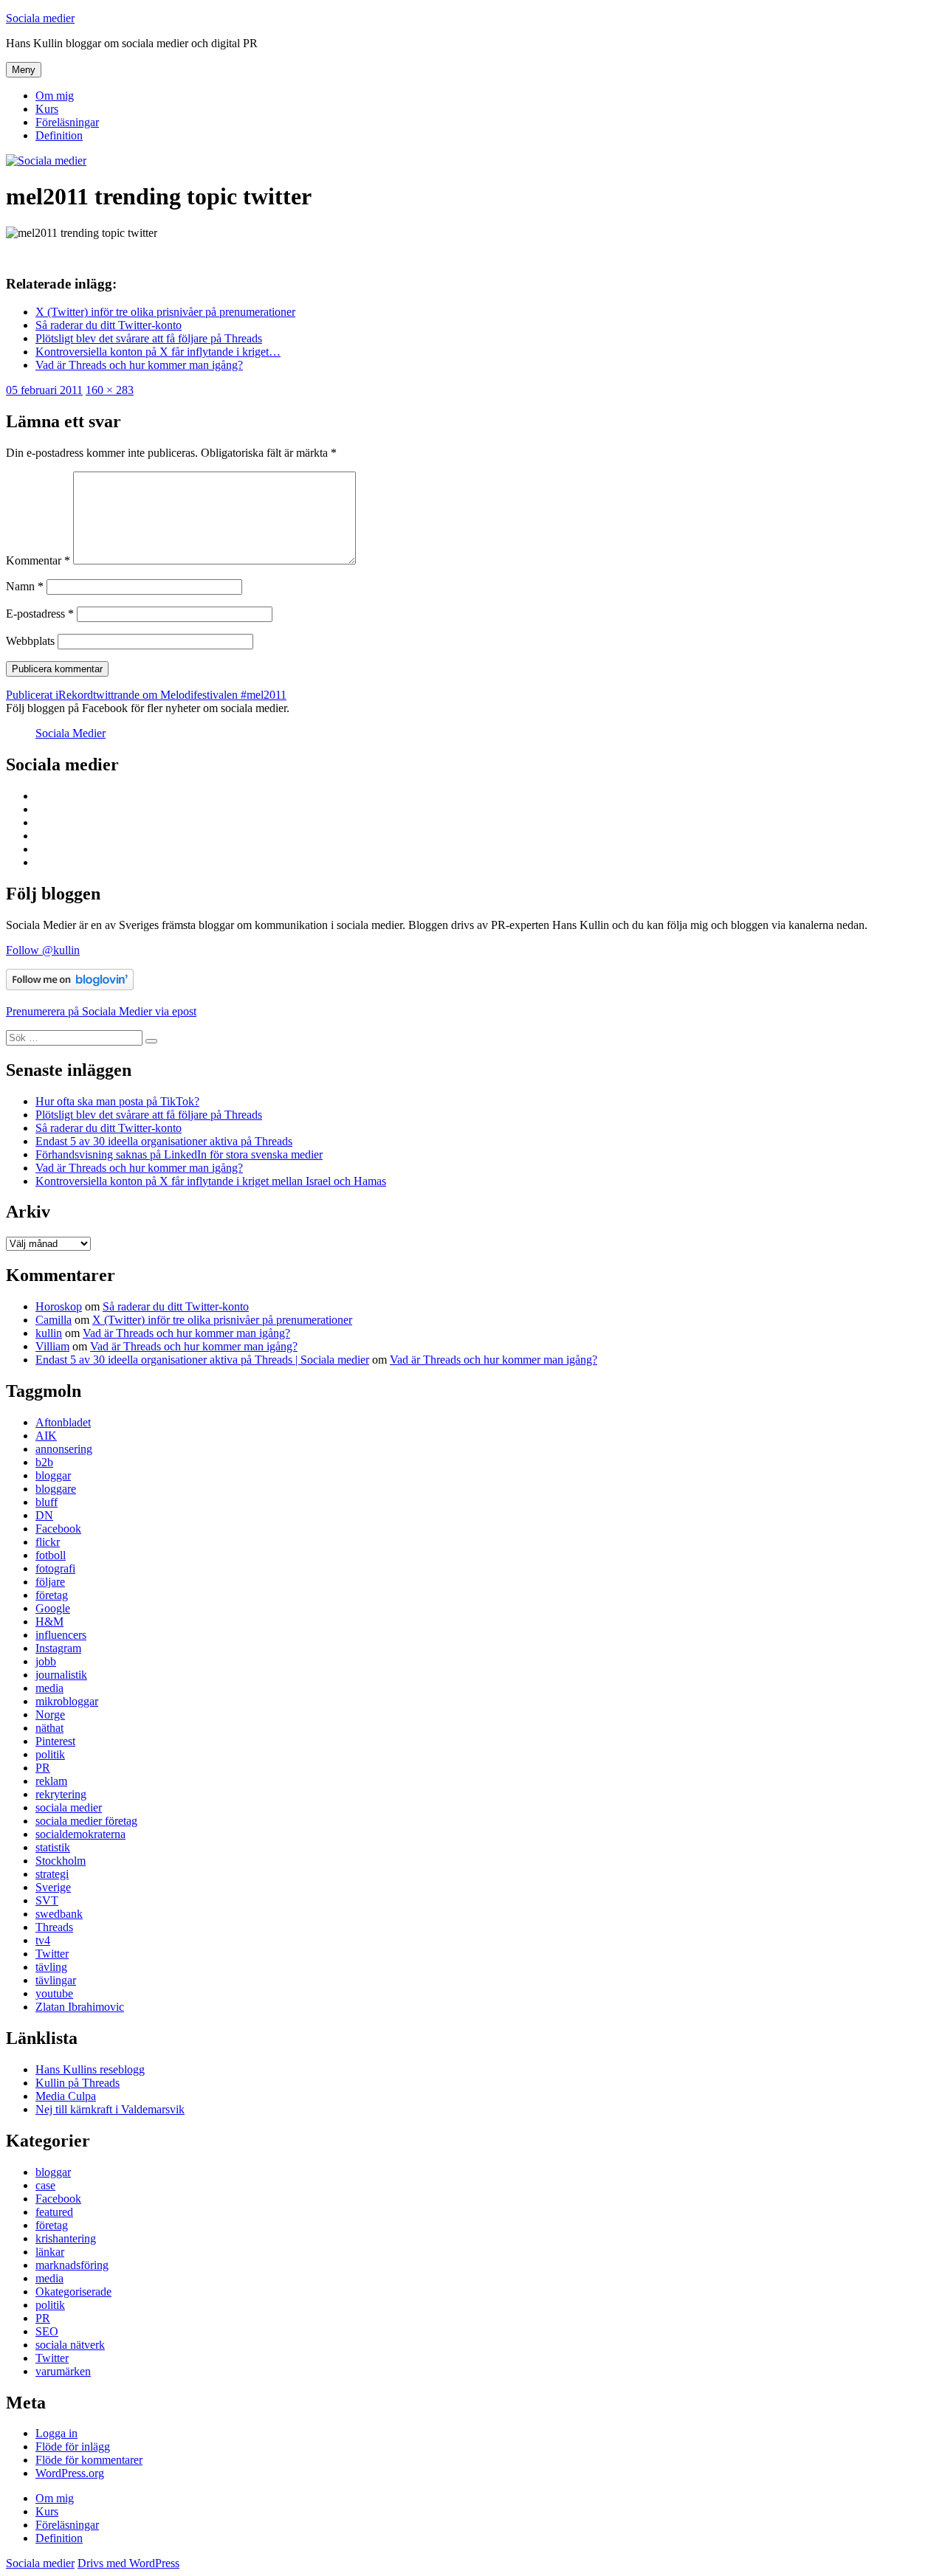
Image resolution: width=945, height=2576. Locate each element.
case (45, 2185)
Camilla (54, 1320)
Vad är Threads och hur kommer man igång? (139, 1168)
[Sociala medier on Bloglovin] (70, 986)
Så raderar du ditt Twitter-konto (109, 1128)
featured (54, 2212)
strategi (52, 1874)
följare (50, 1582)
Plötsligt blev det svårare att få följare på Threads (149, 1115)
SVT (47, 1900)
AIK (46, 1436)
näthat (49, 1728)
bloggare (56, 1489)
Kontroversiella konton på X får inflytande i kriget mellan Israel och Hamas (211, 1181)
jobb (46, 1661)
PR (43, 1768)
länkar (50, 2252)
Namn (25, 586)
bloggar (53, 1475)
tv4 (43, 1940)
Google (53, 1608)
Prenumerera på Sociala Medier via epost (101, 1011)
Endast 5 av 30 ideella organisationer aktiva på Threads (164, 1141)
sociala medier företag (86, 1821)
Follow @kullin (43, 950)
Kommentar (38, 560)
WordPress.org (70, 2473)
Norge (50, 1715)
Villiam (52, 1346)
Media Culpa (66, 2096)
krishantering (66, 2238)
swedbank (59, 1914)
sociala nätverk (70, 2345)
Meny (24, 70)
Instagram (58, 1648)
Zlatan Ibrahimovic (80, 2007)
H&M (49, 1622)
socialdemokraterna (80, 1834)
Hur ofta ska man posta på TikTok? (117, 1101)
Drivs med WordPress (128, 2563)
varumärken (63, 2371)
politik (50, 1754)
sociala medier (69, 1807)
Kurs (47, 109)
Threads (54, 1927)
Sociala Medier (71, 733)
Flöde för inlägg (73, 2446)
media (49, 1688)
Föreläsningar (67, 122)
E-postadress (40, 614)
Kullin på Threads (78, 2083)
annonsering (64, 1449)
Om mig (55, 96)
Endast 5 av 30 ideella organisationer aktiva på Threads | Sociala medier (202, 1360)
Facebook (58, 1529)
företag (52, 1595)
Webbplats (30, 641)
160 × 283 (110, 390)
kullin (49, 1333)
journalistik (61, 1675)
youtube (54, 1993)
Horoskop (59, 1306)
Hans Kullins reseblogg (90, 2069)
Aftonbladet (63, 1422)
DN (44, 1515)
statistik (53, 1847)
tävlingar (56, 1980)
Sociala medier (40, 18)
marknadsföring (72, 2265)
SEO (47, 2331)
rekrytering (61, 1794)
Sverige (53, 1887)
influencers (61, 1635)
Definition (59, 135)
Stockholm (61, 1861)
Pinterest (55, 1741)
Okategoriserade (73, 2292)
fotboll (51, 1555)
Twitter (52, 1954)
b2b (44, 1462)
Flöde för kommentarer (89, 2460)
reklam (51, 1781)
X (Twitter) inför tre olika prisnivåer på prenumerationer (222, 1320)
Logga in (56, 2433)
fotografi (55, 1568)
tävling (51, 1967)
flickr (48, 1542)
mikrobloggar (67, 1701)
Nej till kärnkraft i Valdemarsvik (110, 2109)
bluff (47, 1502)
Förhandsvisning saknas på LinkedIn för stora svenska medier (179, 1154)
